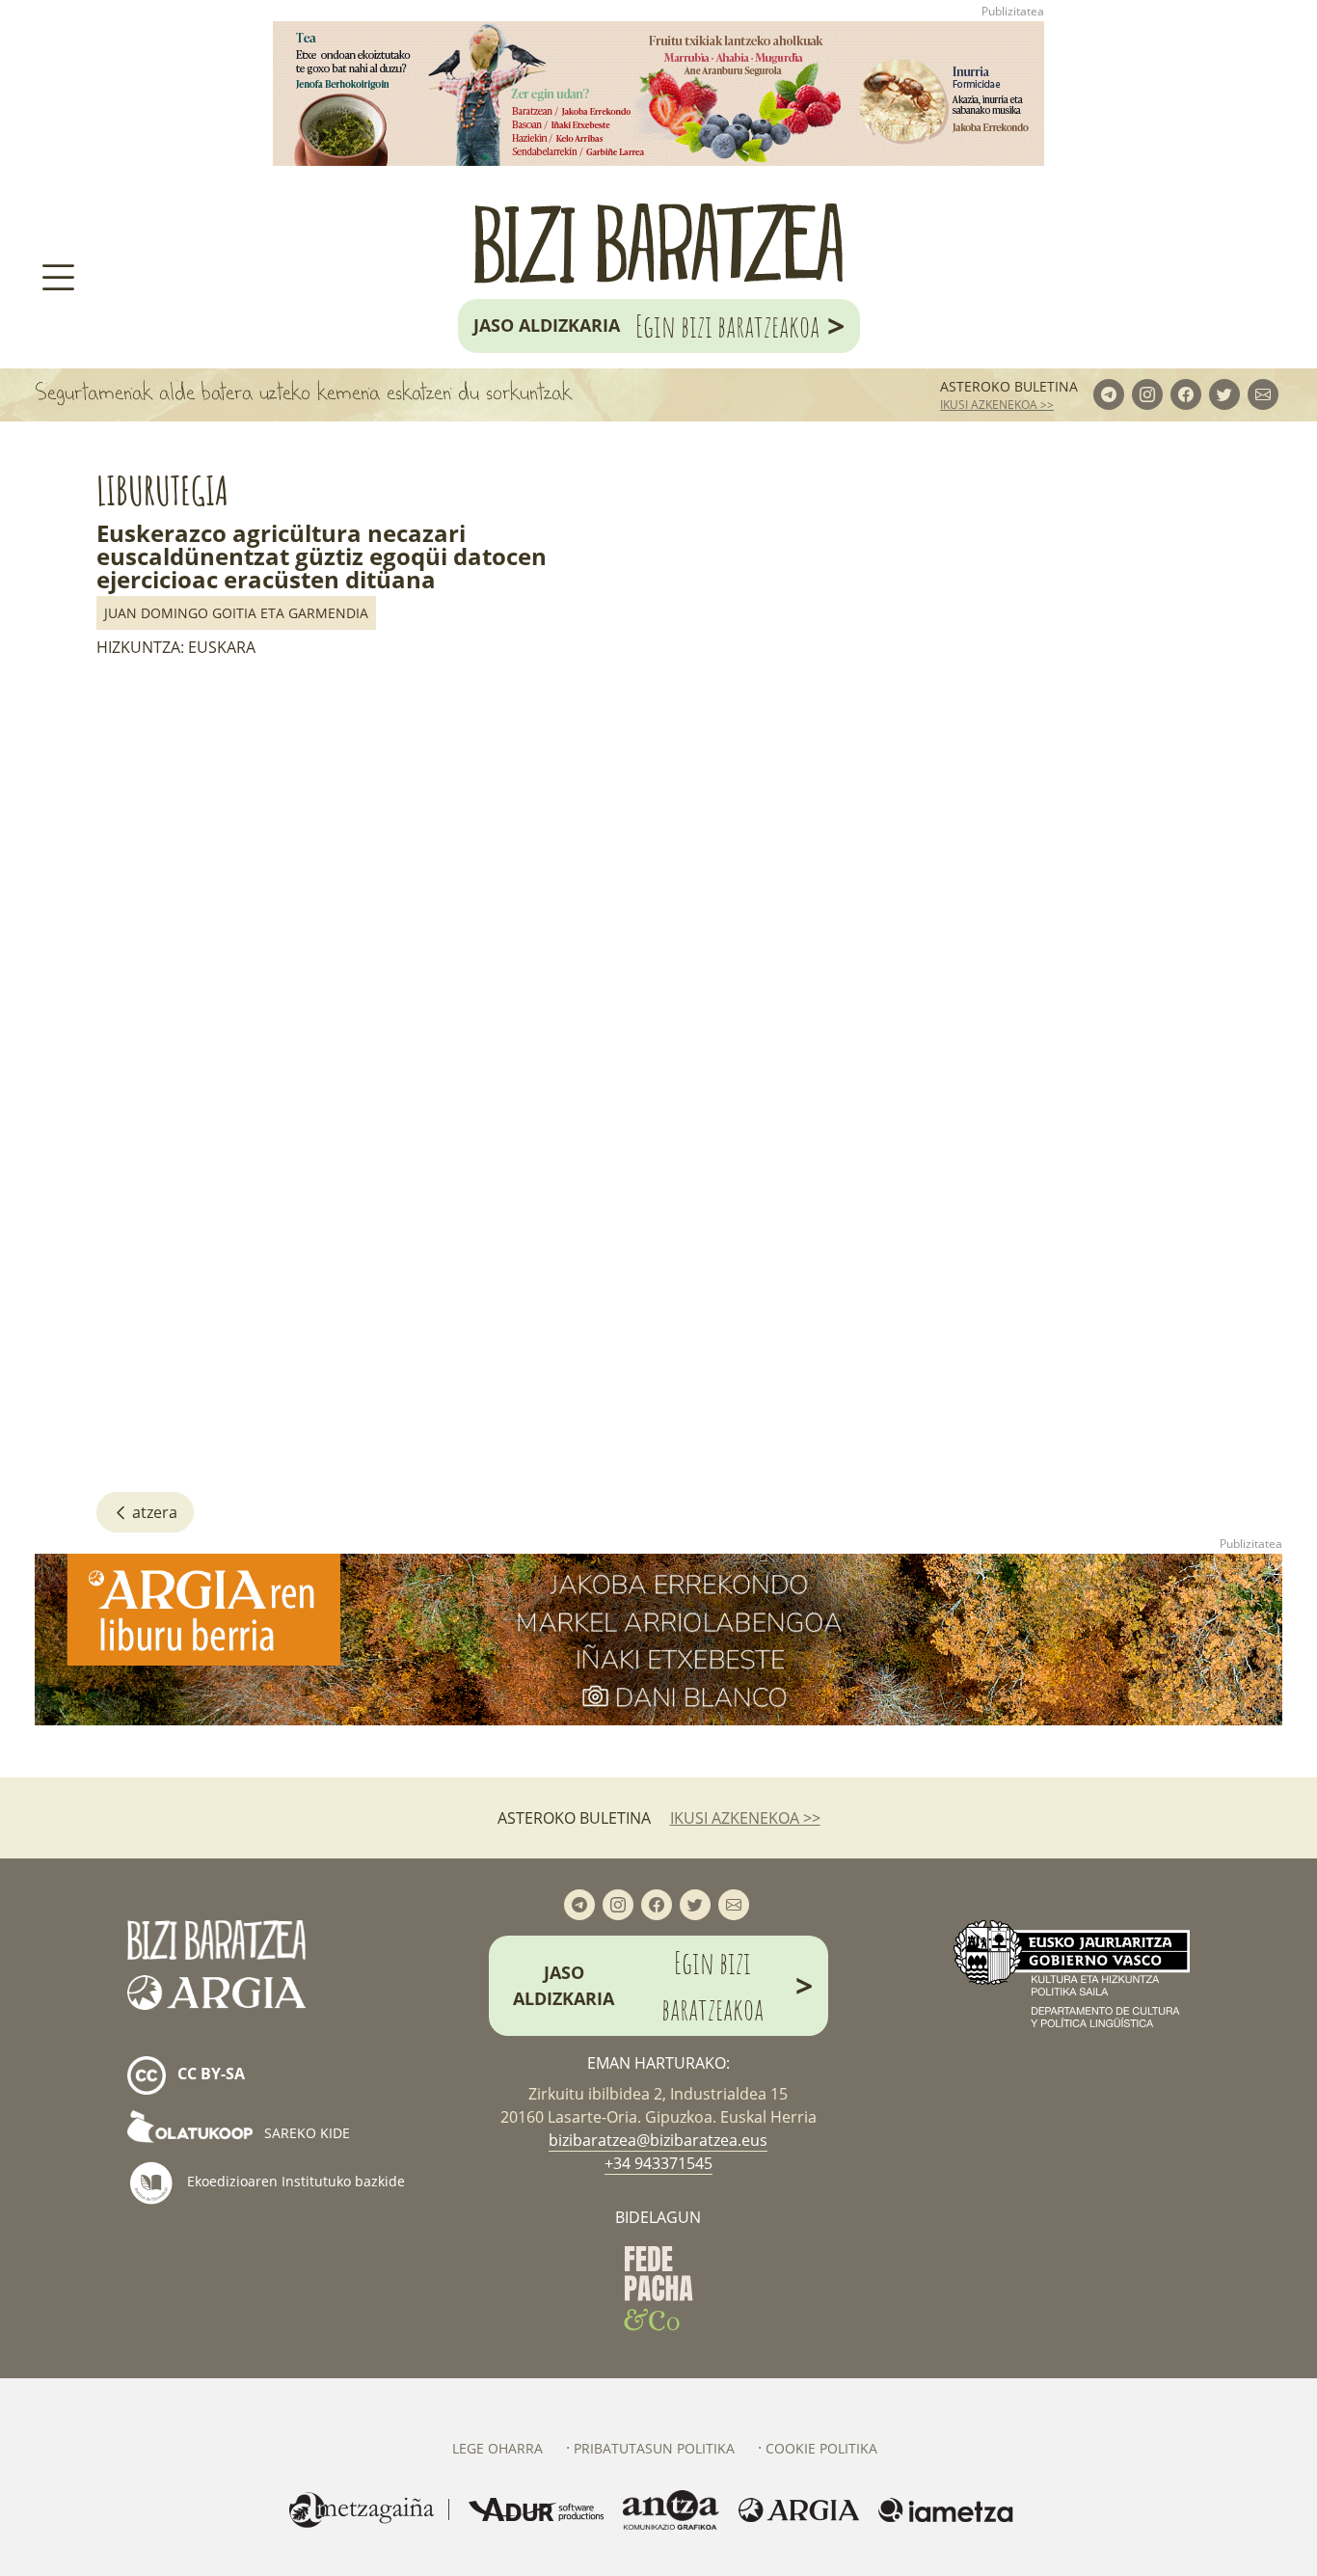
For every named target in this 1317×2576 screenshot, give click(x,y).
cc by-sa (209, 2074)
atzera (153, 1512)
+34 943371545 (658, 2163)
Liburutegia (162, 490)
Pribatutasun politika (654, 2448)
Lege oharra (497, 2448)
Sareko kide (305, 2133)
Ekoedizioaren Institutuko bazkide (294, 2181)
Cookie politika (821, 2448)
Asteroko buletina (1009, 386)
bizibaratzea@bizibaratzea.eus (658, 2140)
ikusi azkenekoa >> (997, 405)
